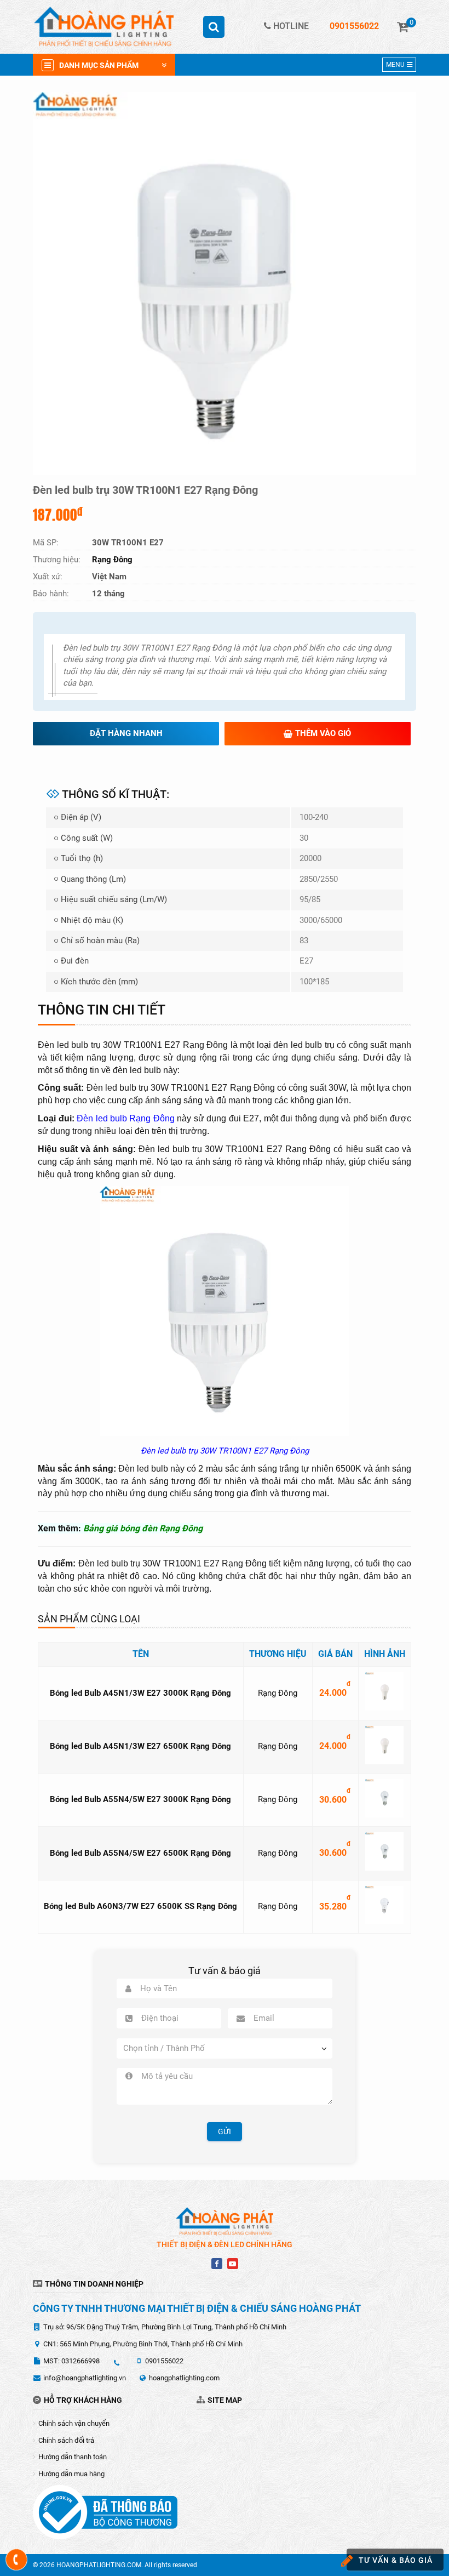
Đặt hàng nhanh (126, 733)
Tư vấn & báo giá (396, 2560)
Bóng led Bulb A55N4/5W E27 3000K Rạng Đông (140, 1799)
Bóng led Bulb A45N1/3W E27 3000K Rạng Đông (140, 1693)
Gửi (225, 2132)
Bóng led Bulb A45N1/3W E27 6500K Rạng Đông (140, 1746)
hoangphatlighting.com (184, 2378)
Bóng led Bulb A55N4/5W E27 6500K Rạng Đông (140, 1853)
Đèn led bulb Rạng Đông (126, 1118)
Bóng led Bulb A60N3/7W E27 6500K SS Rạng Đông (140, 1906)
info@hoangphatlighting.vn (85, 2378)
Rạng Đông (278, 1693)
